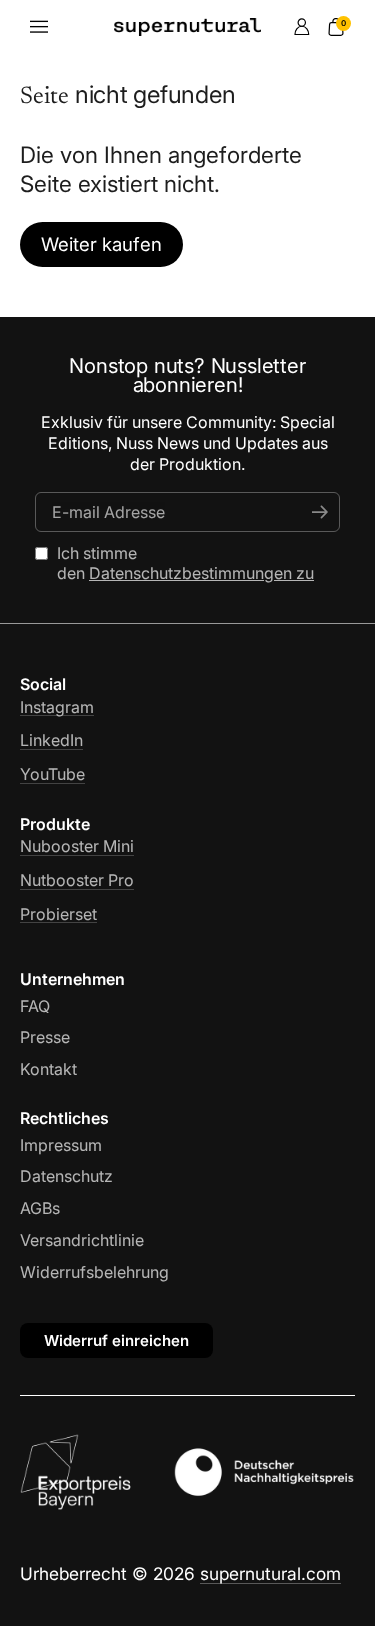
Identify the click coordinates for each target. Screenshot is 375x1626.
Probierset (58, 914)
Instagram (57, 707)
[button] (336, 27)
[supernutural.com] (187, 27)
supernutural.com (270, 1573)
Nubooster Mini (77, 846)
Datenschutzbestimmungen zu (201, 573)
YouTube (52, 774)
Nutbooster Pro (77, 880)
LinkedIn (51, 740)
